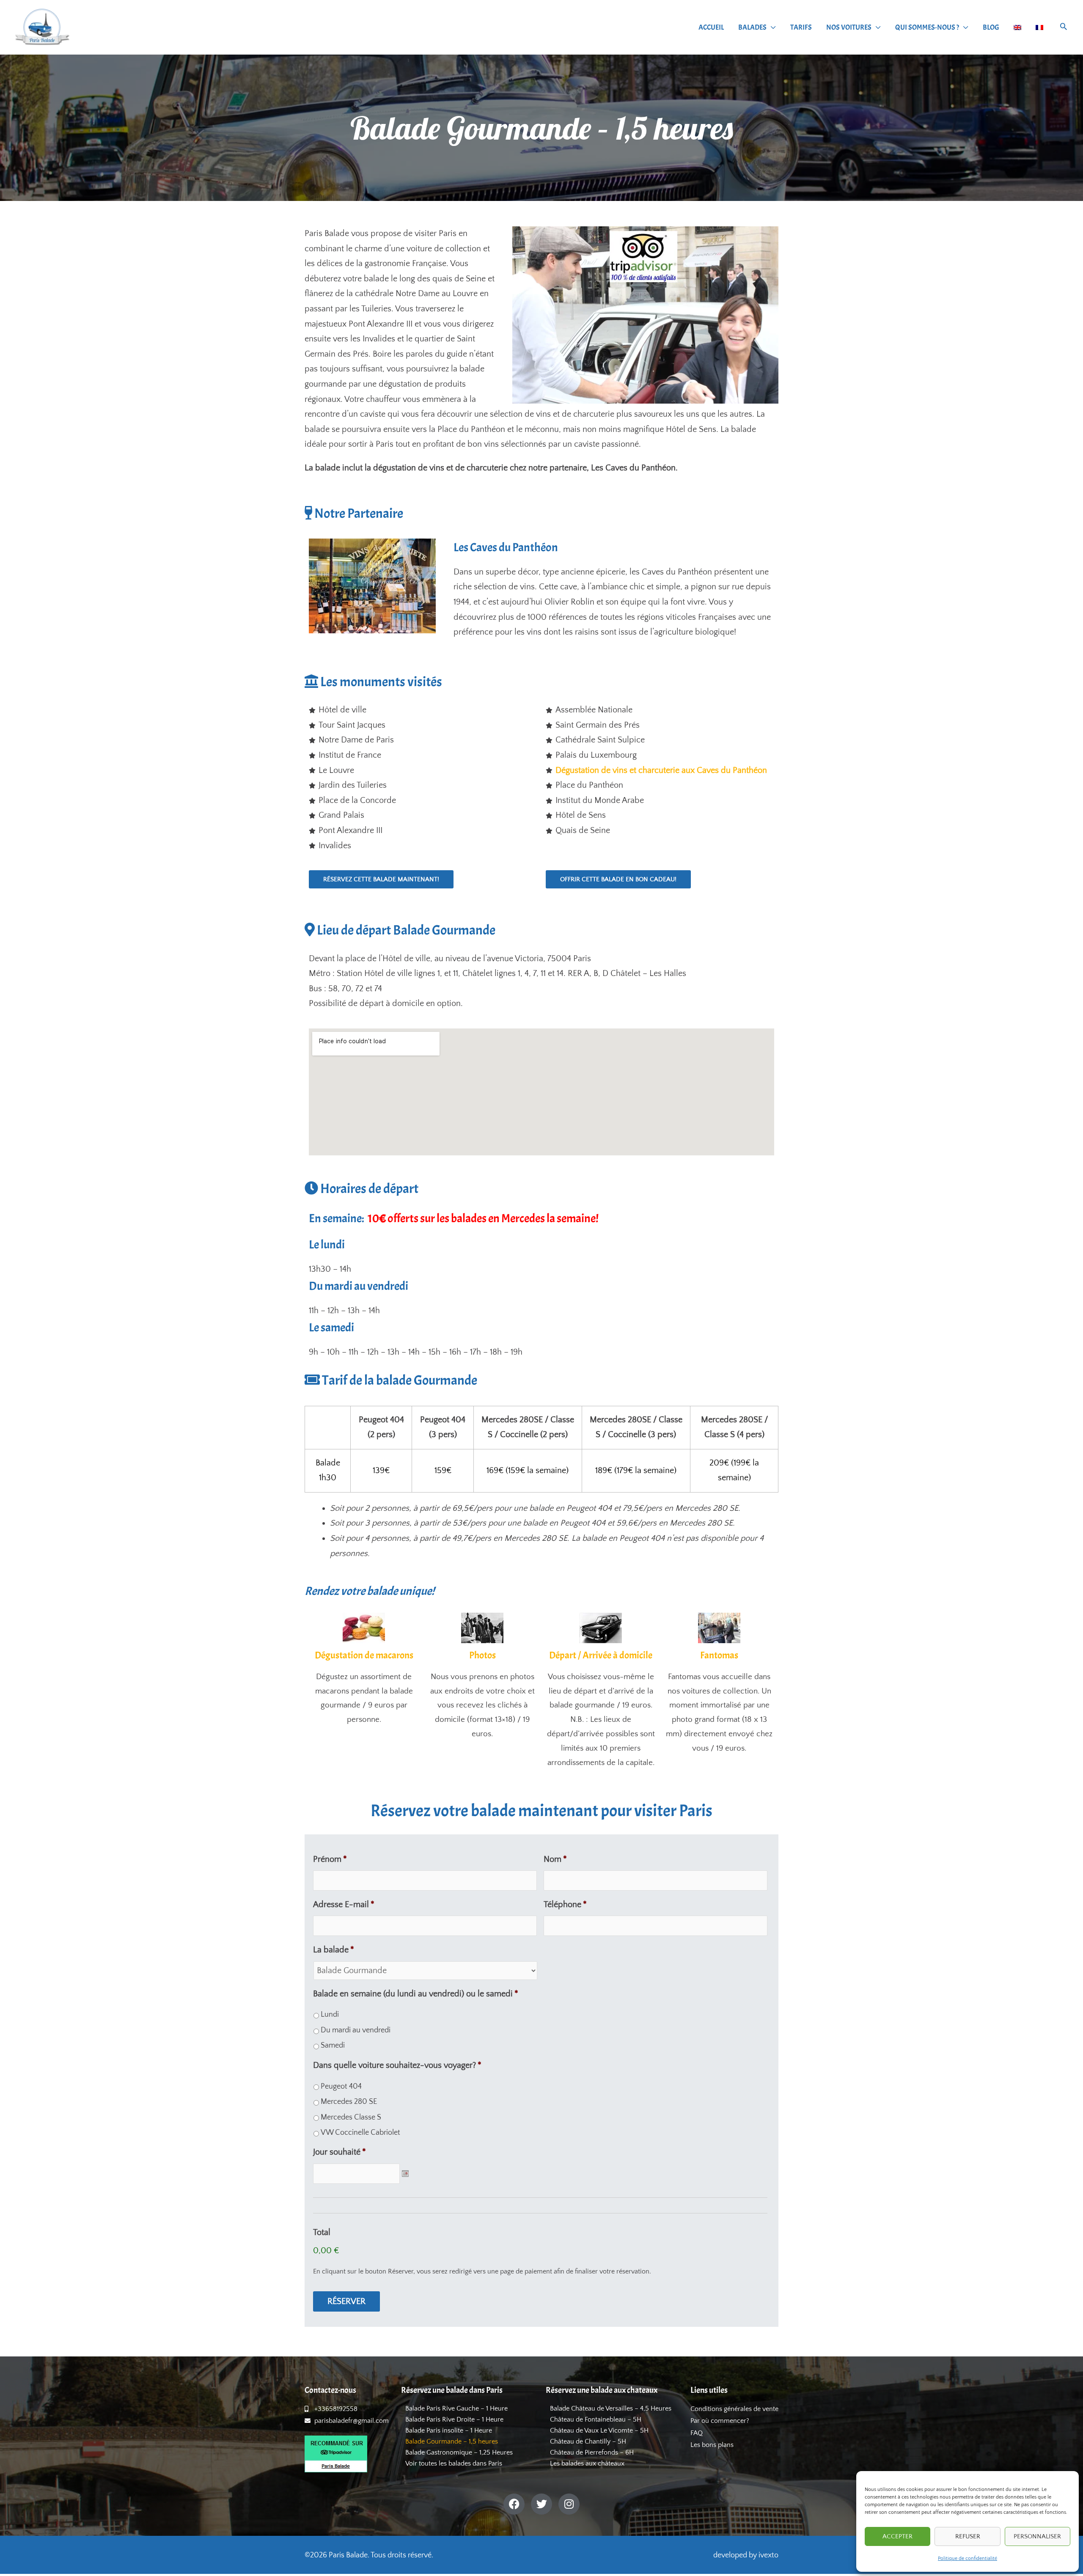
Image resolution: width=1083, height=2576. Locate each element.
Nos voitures (849, 27)
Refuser (968, 2536)
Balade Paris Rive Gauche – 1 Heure (456, 2408)
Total (322, 2232)
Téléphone (565, 1905)
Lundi (330, 2015)
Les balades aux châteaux (587, 2463)
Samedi (333, 2045)
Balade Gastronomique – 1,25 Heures (459, 2452)
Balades (752, 27)
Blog (991, 27)
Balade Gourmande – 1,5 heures (452, 2441)
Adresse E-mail (344, 1905)
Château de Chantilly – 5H (588, 2441)
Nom (555, 1859)
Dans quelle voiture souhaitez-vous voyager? (397, 2065)
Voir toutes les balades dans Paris (454, 2463)
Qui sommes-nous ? (927, 27)
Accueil (711, 27)
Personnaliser (1037, 2536)
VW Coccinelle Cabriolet (360, 2133)
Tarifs (801, 27)
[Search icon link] (1064, 28)
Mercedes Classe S (351, 2117)
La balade (334, 1950)
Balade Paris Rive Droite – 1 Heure (454, 2419)
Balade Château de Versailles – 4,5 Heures (611, 2408)
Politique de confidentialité (968, 2558)
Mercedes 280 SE (349, 2102)
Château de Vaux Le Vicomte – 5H (599, 2430)
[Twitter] (541, 2504)
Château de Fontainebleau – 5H (596, 2419)
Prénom (330, 1859)
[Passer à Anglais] (1017, 27)
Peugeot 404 (341, 2087)
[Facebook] (514, 2504)
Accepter (897, 2536)
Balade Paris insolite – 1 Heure (449, 2430)
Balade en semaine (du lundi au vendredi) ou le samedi (416, 1994)
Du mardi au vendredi (356, 2030)
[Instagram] (569, 2504)
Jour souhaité (339, 2152)
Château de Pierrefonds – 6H (592, 2452)
